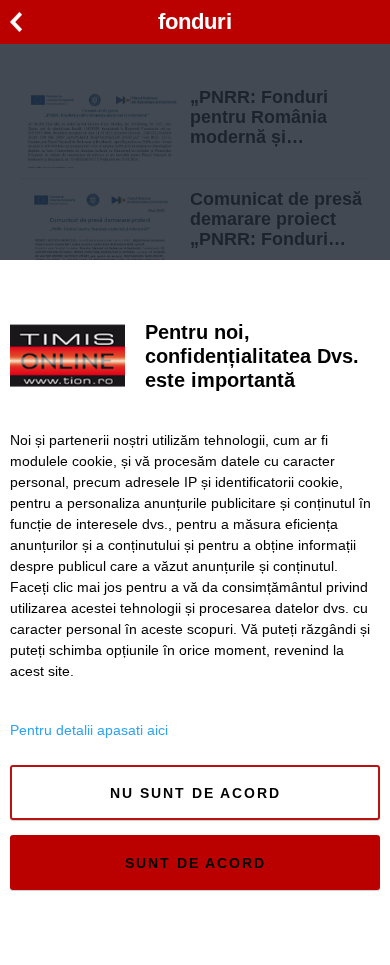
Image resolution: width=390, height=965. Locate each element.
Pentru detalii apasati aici (89, 730)
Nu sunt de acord (195, 793)
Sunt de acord (195, 863)
